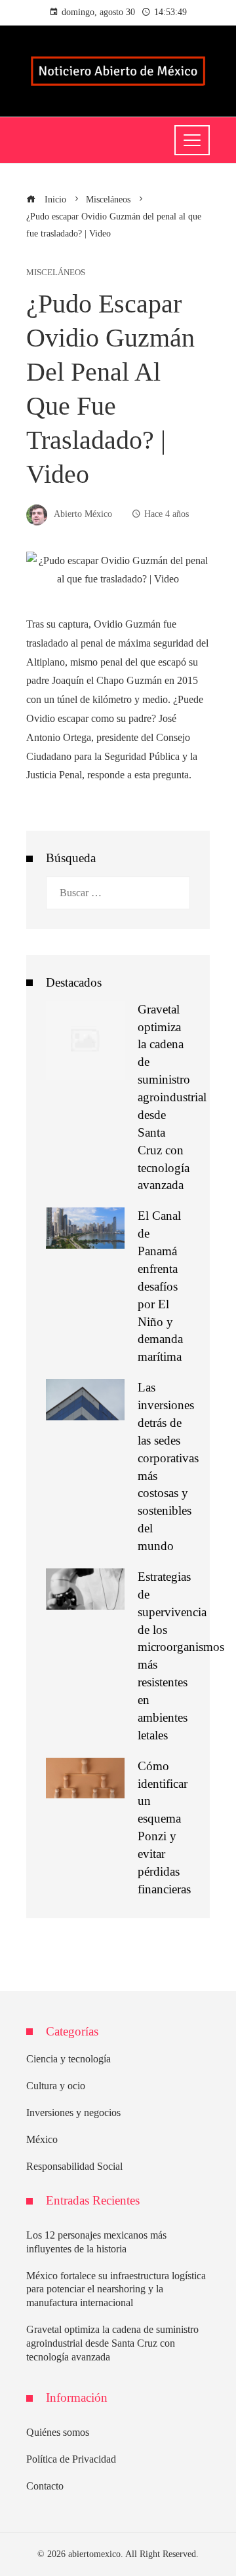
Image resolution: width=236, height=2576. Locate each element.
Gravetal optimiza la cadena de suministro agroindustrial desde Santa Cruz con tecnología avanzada (172, 1097)
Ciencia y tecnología (69, 2059)
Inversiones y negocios (73, 2112)
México (42, 2139)
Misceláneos (56, 273)
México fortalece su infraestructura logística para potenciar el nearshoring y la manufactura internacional (116, 2289)
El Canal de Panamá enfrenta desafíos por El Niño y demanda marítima (160, 1286)
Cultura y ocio (56, 2086)
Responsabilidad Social (74, 2166)
